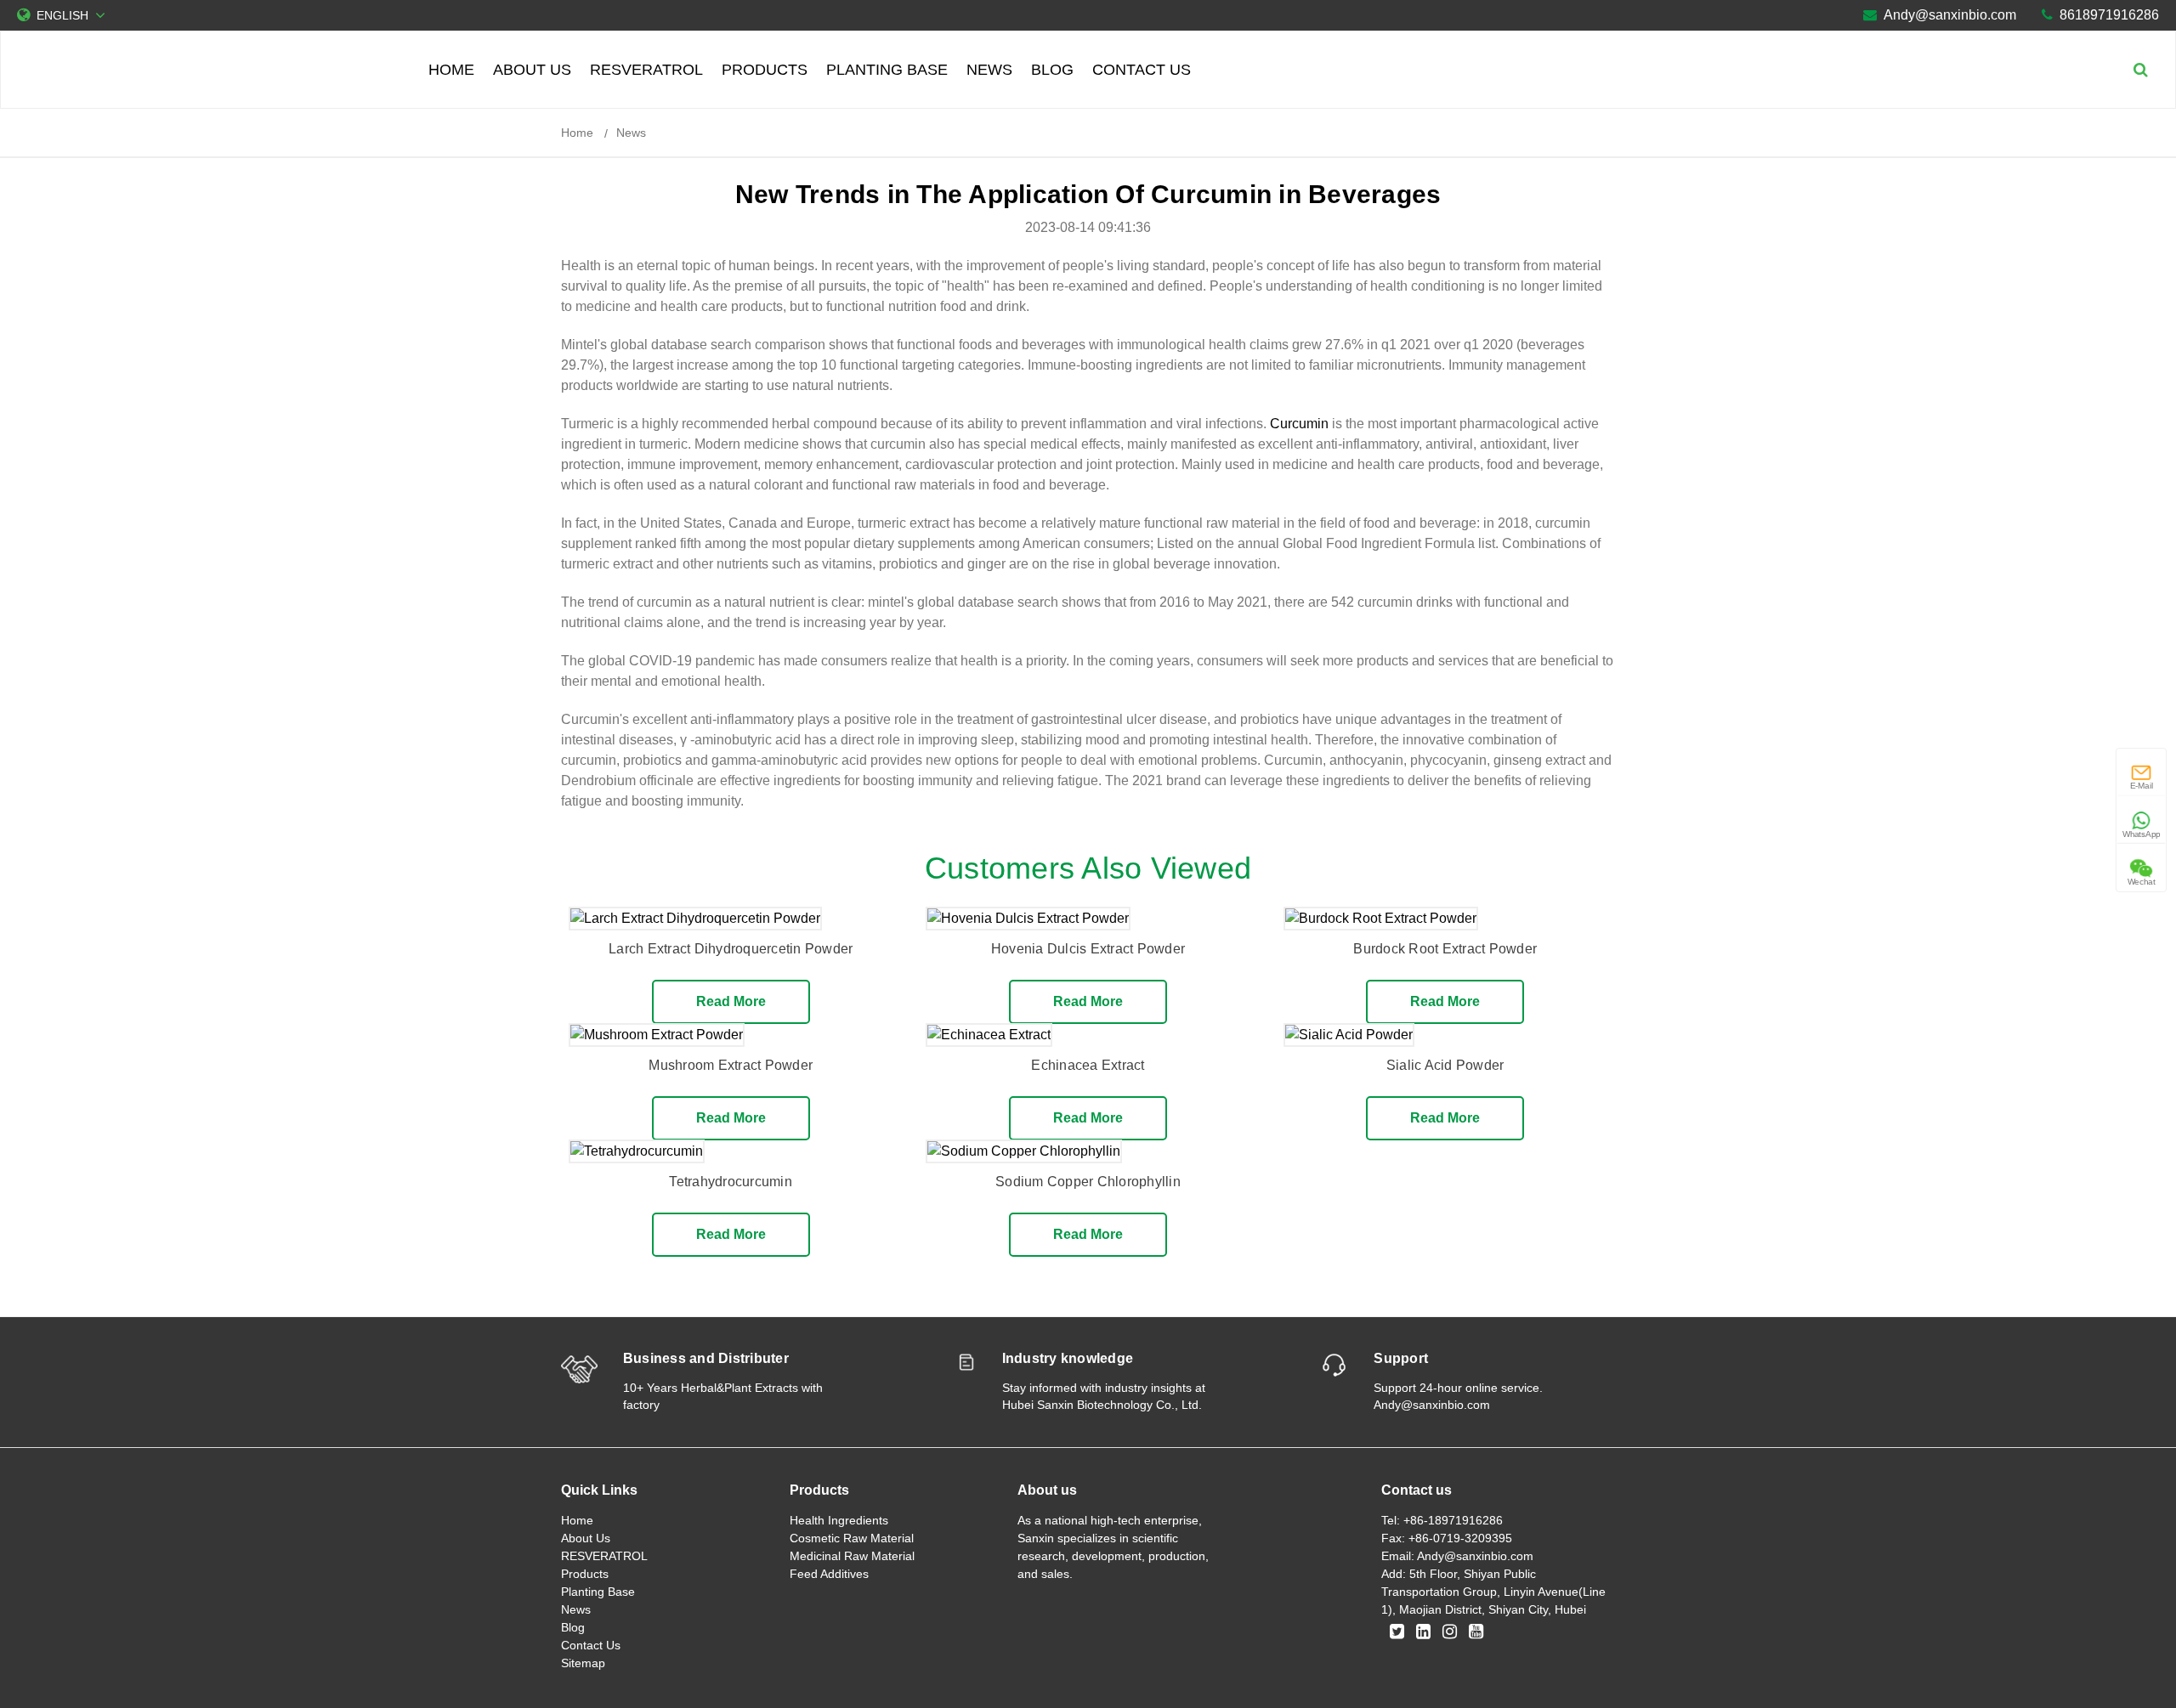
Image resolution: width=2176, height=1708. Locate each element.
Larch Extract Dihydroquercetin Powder (731, 949)
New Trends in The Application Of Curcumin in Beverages (1088, 194)
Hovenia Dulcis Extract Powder (1088, 949)
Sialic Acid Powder (1445, 1065)
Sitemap (583, 1663)
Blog (1052, 70)
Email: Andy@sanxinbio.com (1457, 1556)
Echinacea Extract (1088, 1065)
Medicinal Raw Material (852, 1556)
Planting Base (887, 70)
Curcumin (1299, 424)
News (989, 70)
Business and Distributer (706, 1358)
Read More (731, 1001)
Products (765, 70)
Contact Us (1142, 70)
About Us (532, 70)
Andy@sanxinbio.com (1950, 15)
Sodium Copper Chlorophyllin (1088, 1182)
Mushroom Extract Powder (731, 1065)
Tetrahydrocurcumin (731, 1182)
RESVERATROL (646, 70)
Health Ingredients (839, 1520)
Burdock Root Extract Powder (1445, 949)
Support (1401, 1358)
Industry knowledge (1068, 1358)
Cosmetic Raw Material (852, 1538)
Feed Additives (829, 1574)
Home (451, 70)
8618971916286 (2109, 15)
